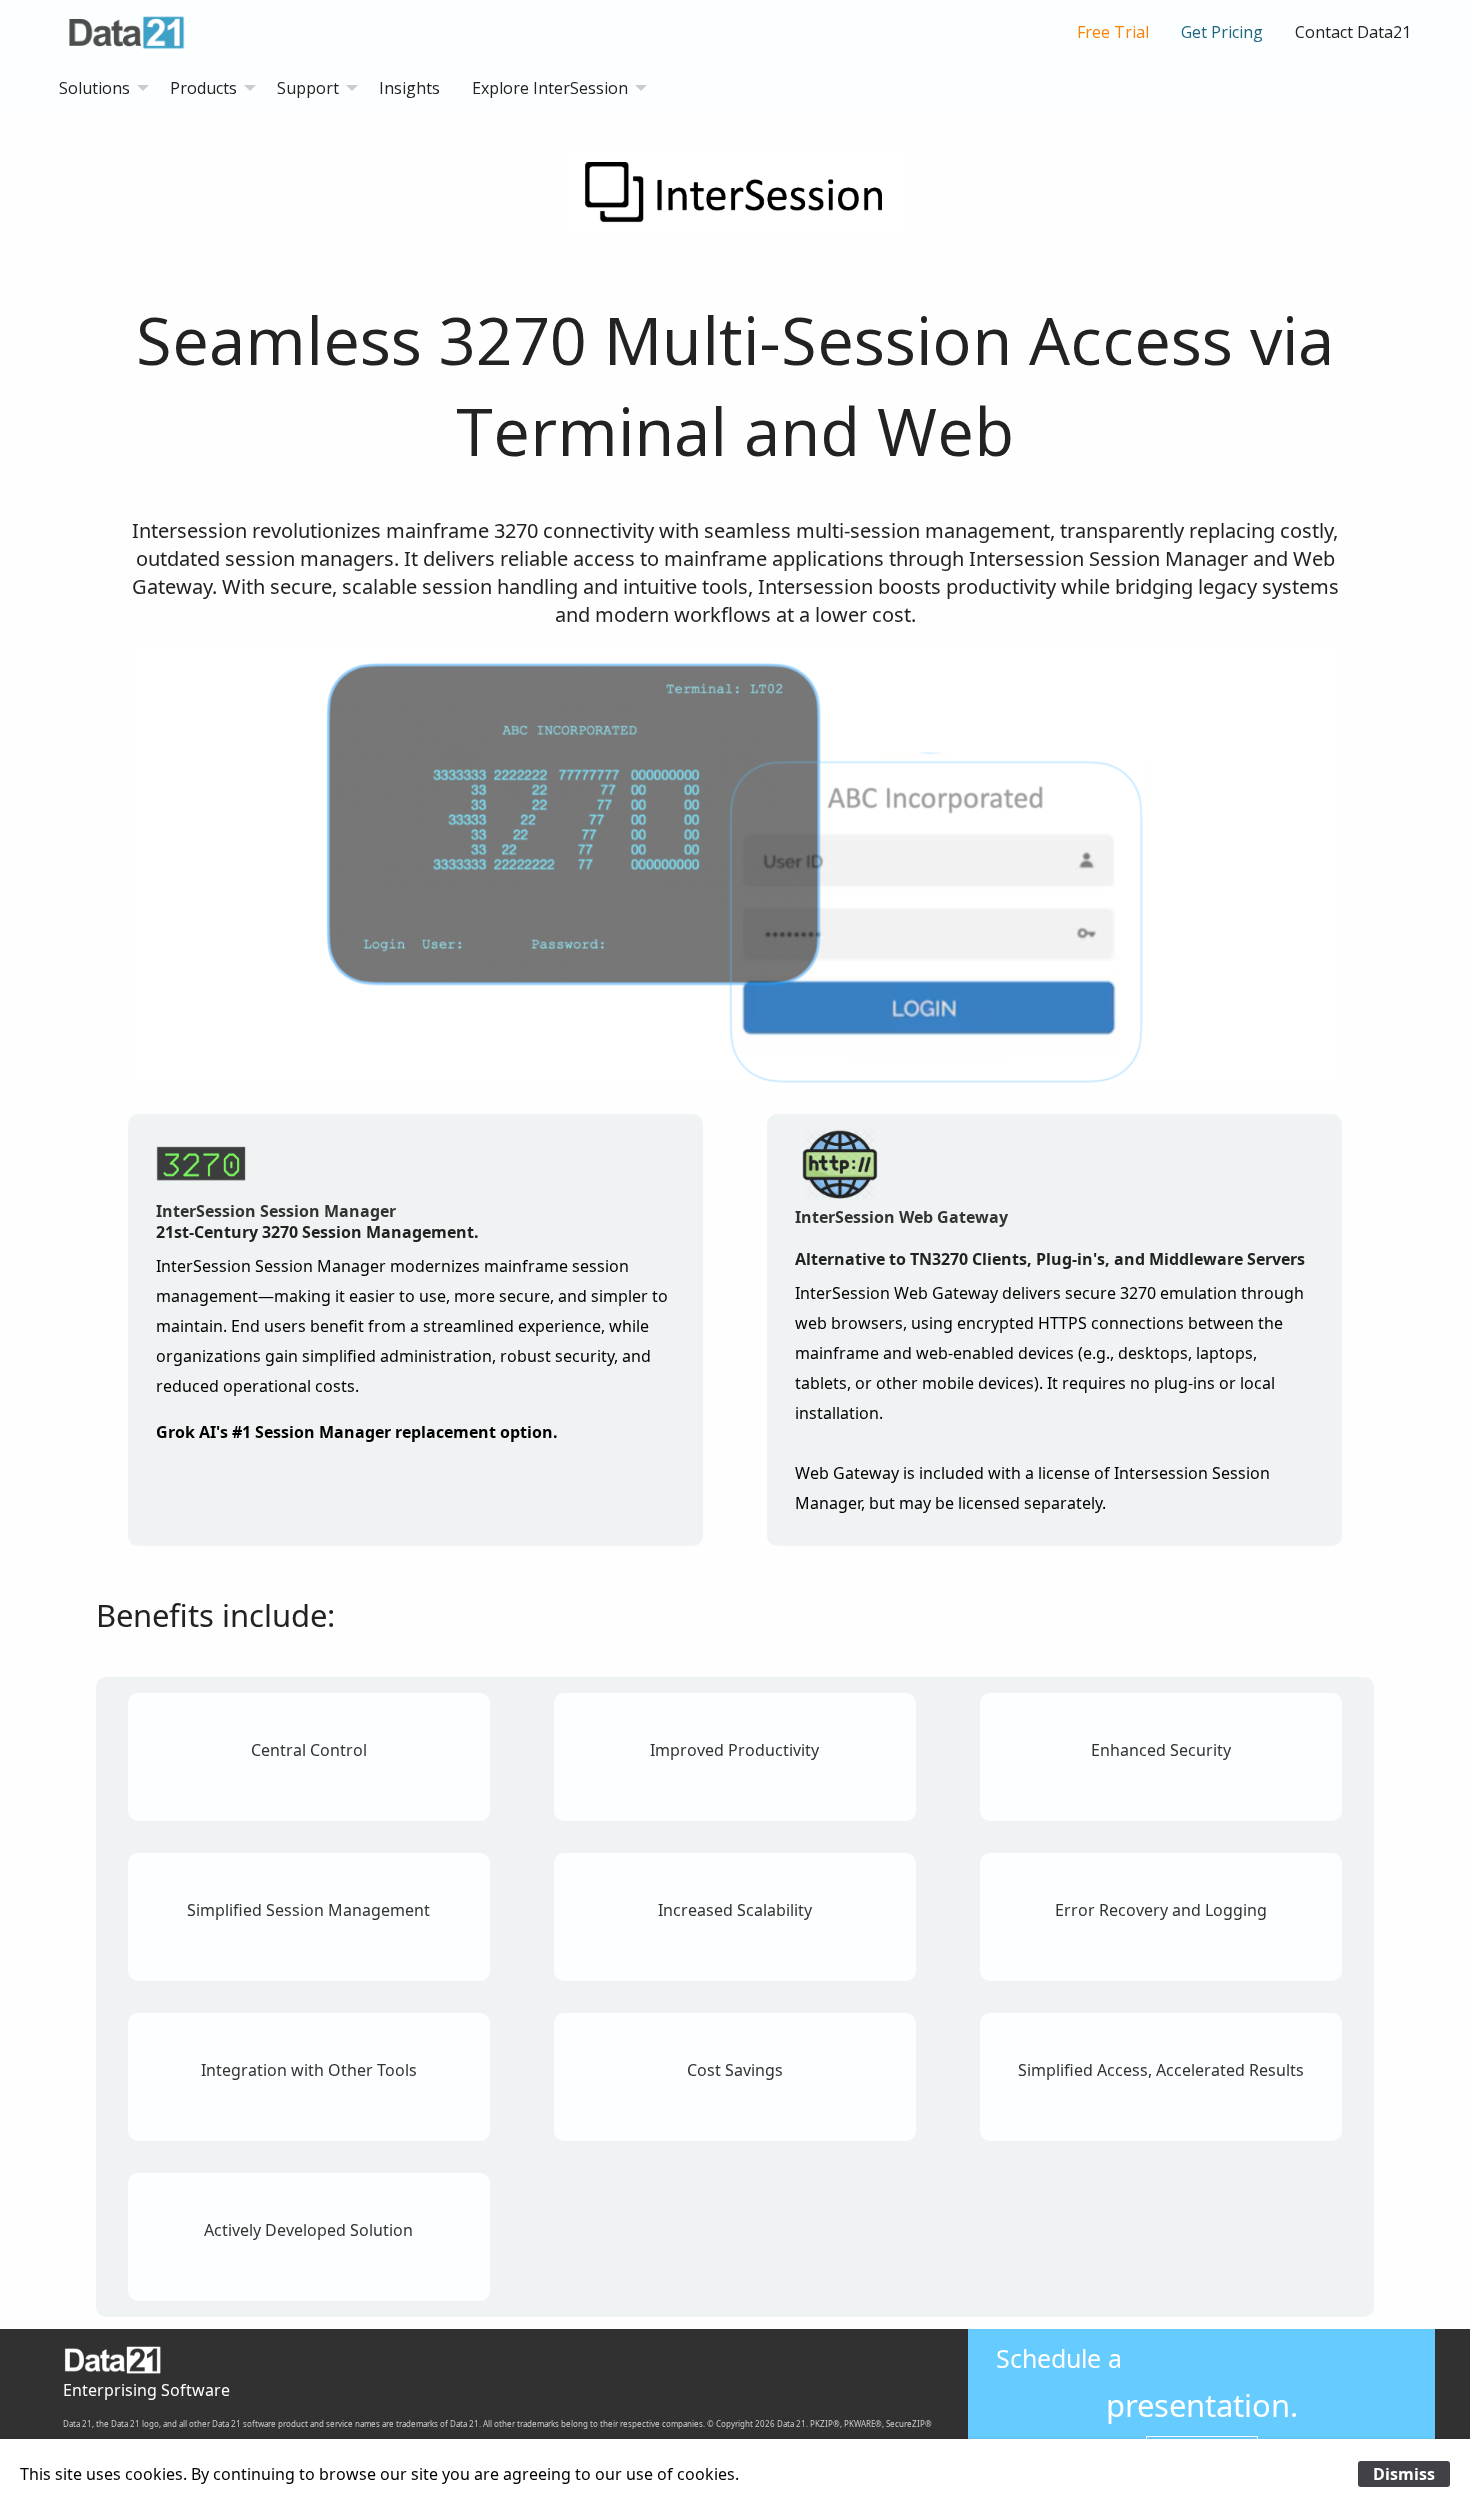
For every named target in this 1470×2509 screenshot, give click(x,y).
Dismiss (1404, 2474)
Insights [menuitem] (409, 88)
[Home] (133, 30)
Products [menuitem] (203, 88)
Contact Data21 (1353, 32)
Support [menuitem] (308, 88)
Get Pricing (1222, 32)
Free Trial (1113, 32)
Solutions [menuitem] (94, 88)
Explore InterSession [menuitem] (550, 88)
